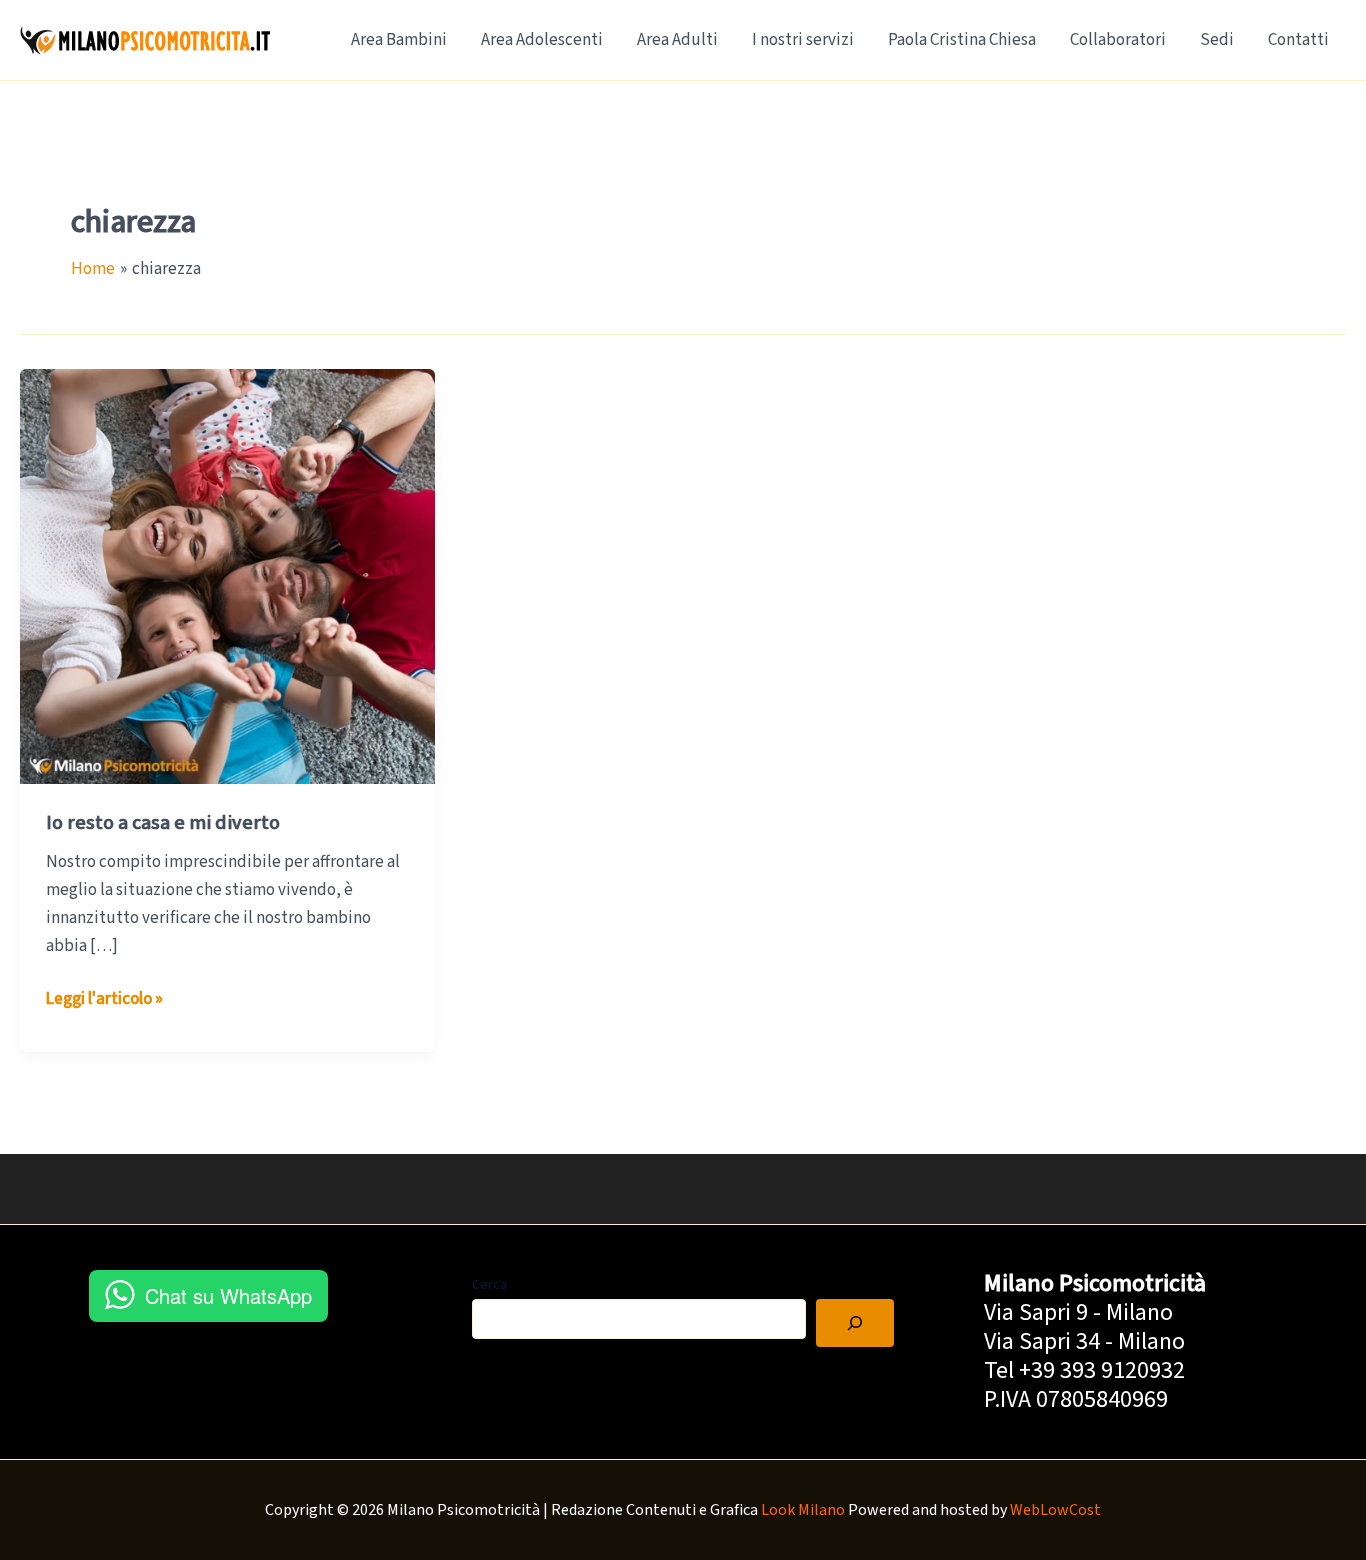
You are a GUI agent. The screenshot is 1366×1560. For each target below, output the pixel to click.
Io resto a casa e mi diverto (163, 823)
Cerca (489, 1285)
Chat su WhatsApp (228, 1295)
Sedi (1217, 40)
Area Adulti (677, 40)
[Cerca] (855, 1323)
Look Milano (803, 1510)
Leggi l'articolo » (104, 999)
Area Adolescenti (542, 40)
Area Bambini (399, 40)
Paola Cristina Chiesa (962, 40)
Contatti (1298, 40)
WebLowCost (1055, 1510)
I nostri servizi (803, 40)
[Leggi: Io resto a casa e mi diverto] (227, 576)
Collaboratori (1118, 40)
